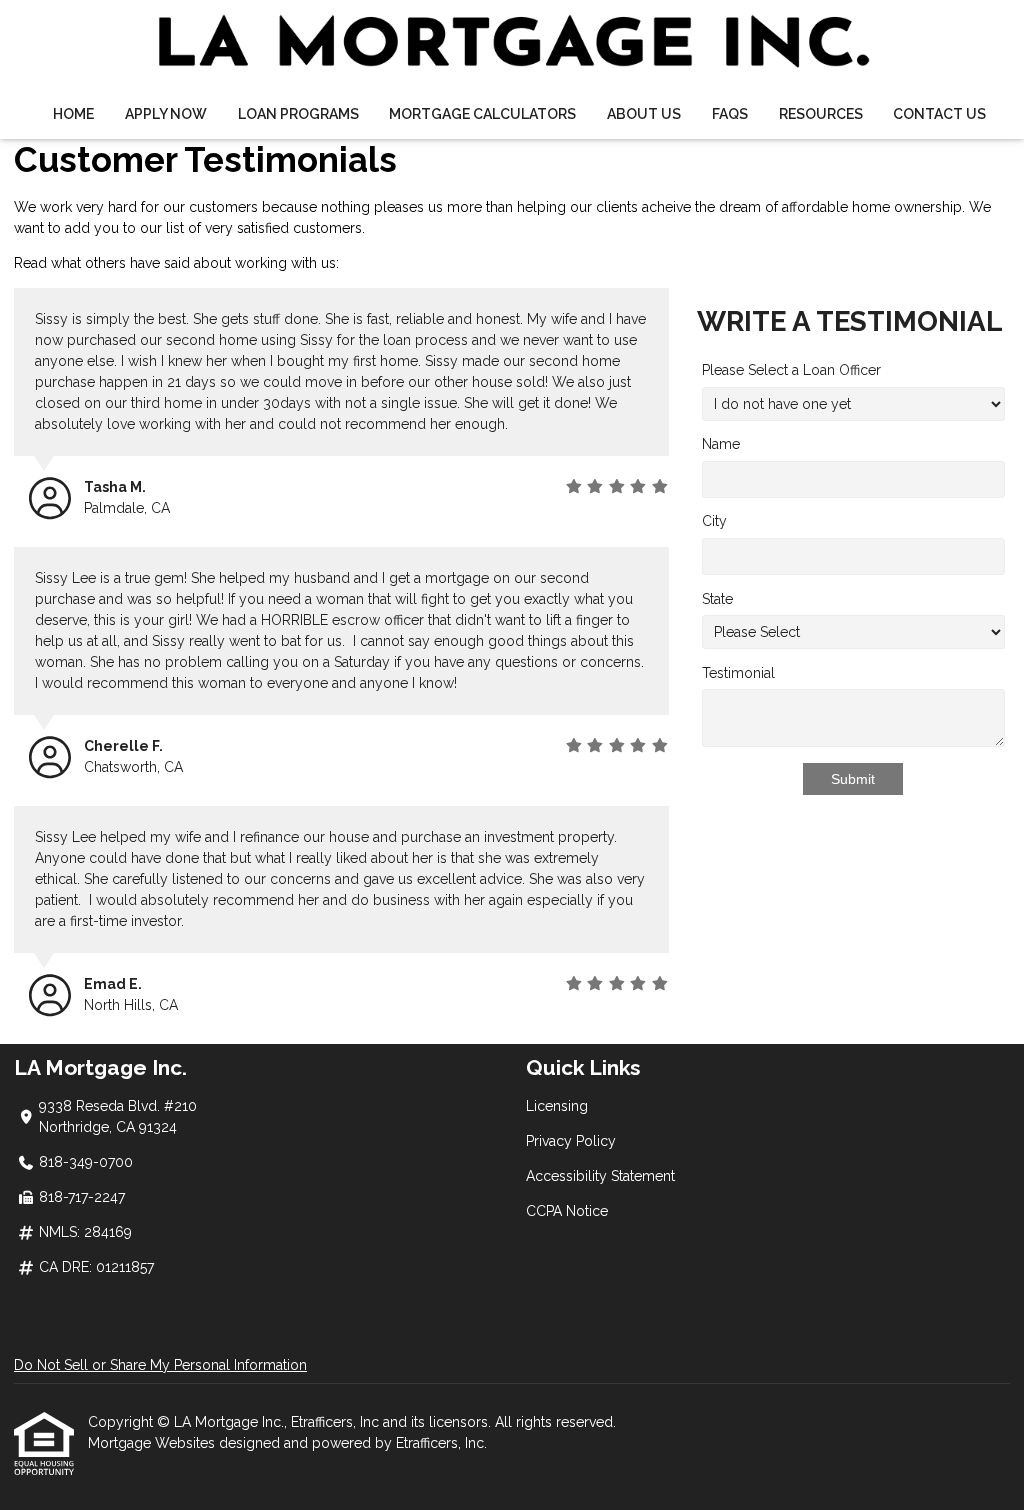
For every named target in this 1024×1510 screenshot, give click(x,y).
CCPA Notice (567, 1211)
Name (721, 444)
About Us (644, 114)
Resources (821, 114)
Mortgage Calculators (482, 114)
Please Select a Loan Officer (791, 370)
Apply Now (166, 114)
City (714, 521)
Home (73, 114)
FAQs (730, 114)
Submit (853, 779)
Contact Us (939, 114)
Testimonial (738, 673)
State (717, 599)
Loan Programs (298, 114)
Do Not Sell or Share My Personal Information (160, 1365)
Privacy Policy (571, 1141)
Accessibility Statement (600, 1176)
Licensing (557, 1106)
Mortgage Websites (153, 1443)
